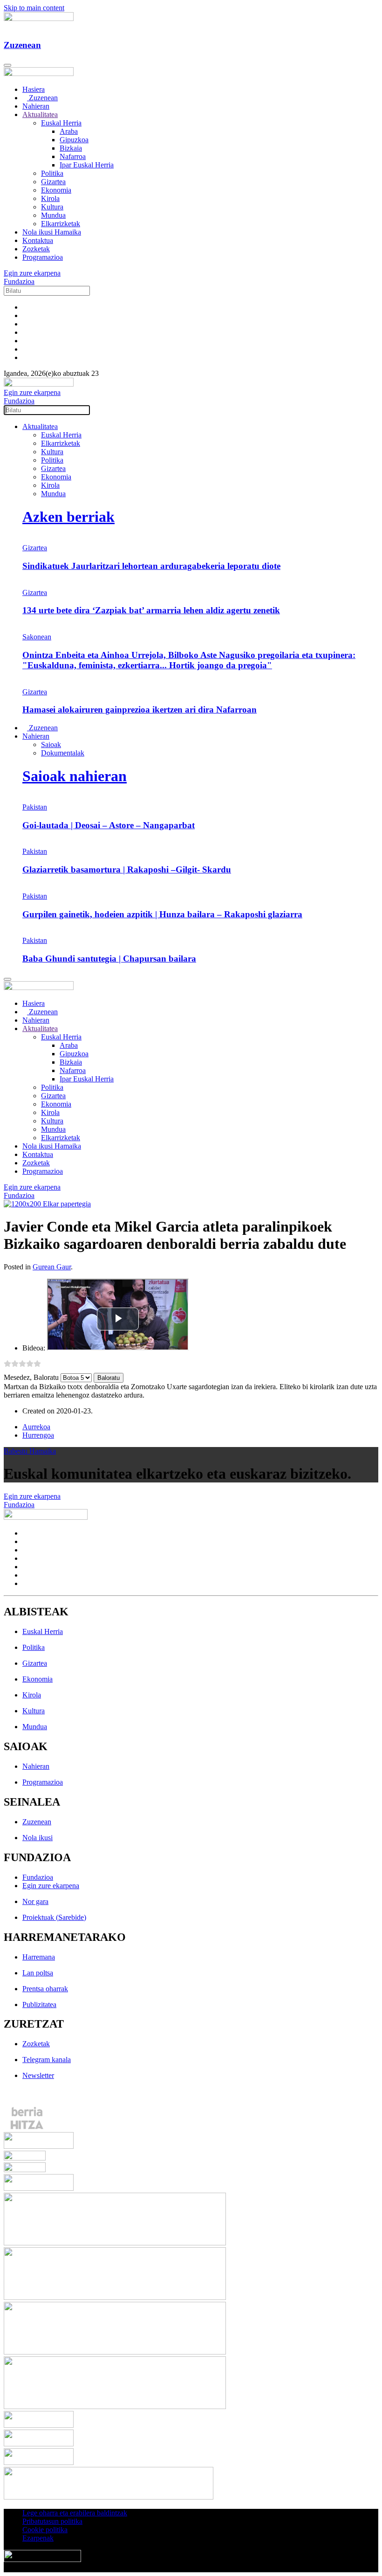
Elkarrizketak (61, 224)
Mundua (53, 215)
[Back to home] (39, 18)
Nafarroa (73, 156)
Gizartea (53, 182)
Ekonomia (56, 190)
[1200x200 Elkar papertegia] (47, 1204)
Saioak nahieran (75, 776)
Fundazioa (19, 281)
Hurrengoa (38, 1435)
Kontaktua (38, 240)
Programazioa (43, 257)
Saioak (51, 744)
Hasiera (34, 89)
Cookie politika (45, 2530)
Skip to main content (34, 8)
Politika (52, 173)
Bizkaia (71, 148)
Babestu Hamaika (30, 1451)
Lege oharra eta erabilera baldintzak (75, 2513)
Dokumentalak (63, 753)
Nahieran (36, 106)
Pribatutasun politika (52, 2521)
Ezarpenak (38, 2538)
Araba (69, 131)
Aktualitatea (40, 114)
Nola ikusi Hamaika (52, 232)
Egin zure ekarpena (32, 273)
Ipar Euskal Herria (87, 165)
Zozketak (36, 249)
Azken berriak (68, 517)
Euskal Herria (61, 123)
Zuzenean (42, 98)
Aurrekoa (36, 1427)
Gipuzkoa (74, 140)
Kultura (52, 207)
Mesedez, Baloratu (31, 1377)
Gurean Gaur (52, 1267)
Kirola (50, 198)
